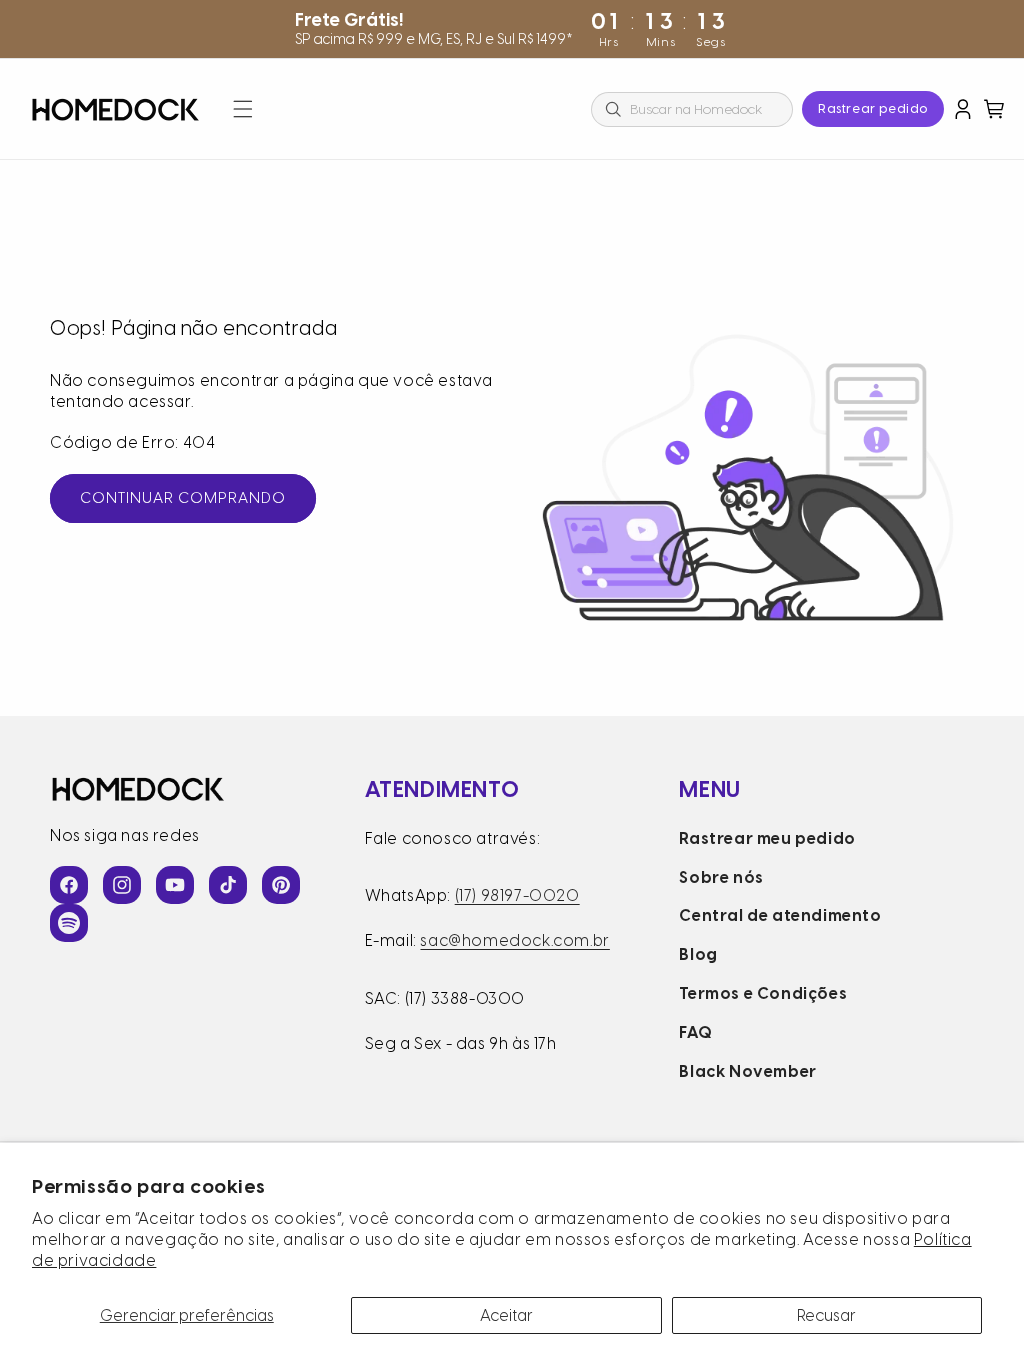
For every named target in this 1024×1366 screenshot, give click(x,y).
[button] (243, 109)
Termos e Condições (763, 993)
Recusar (826, 1315)
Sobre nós (721, 877)
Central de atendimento (780, 915)
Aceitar (506, 1315)
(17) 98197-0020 (517, 895)
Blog (698, 954)
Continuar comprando (183, 498)
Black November (747, 1071)
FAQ (695, 1032)
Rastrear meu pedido (767, 838)
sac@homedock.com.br (514, 940)
